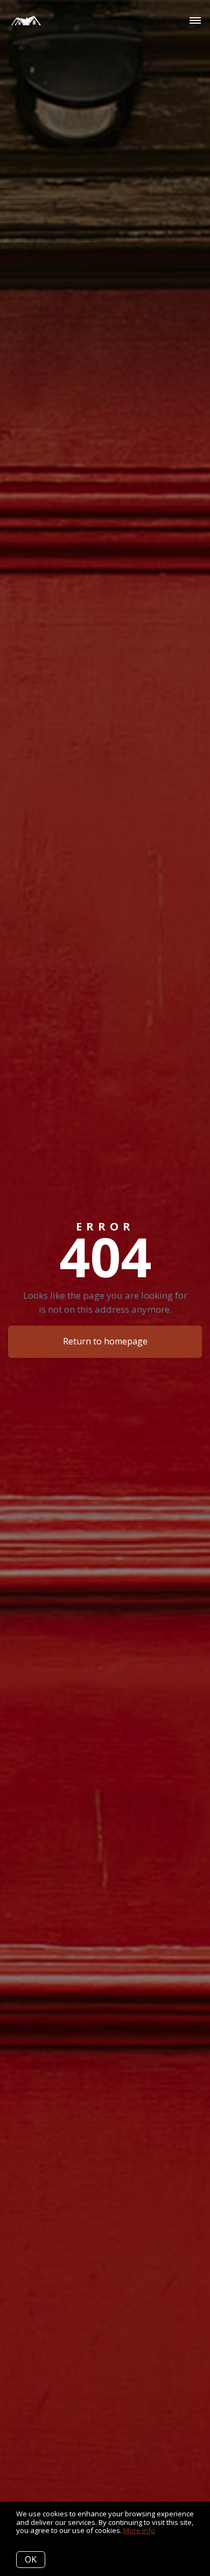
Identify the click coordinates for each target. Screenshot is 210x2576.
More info (139, 2530)
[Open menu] (195, 21)
